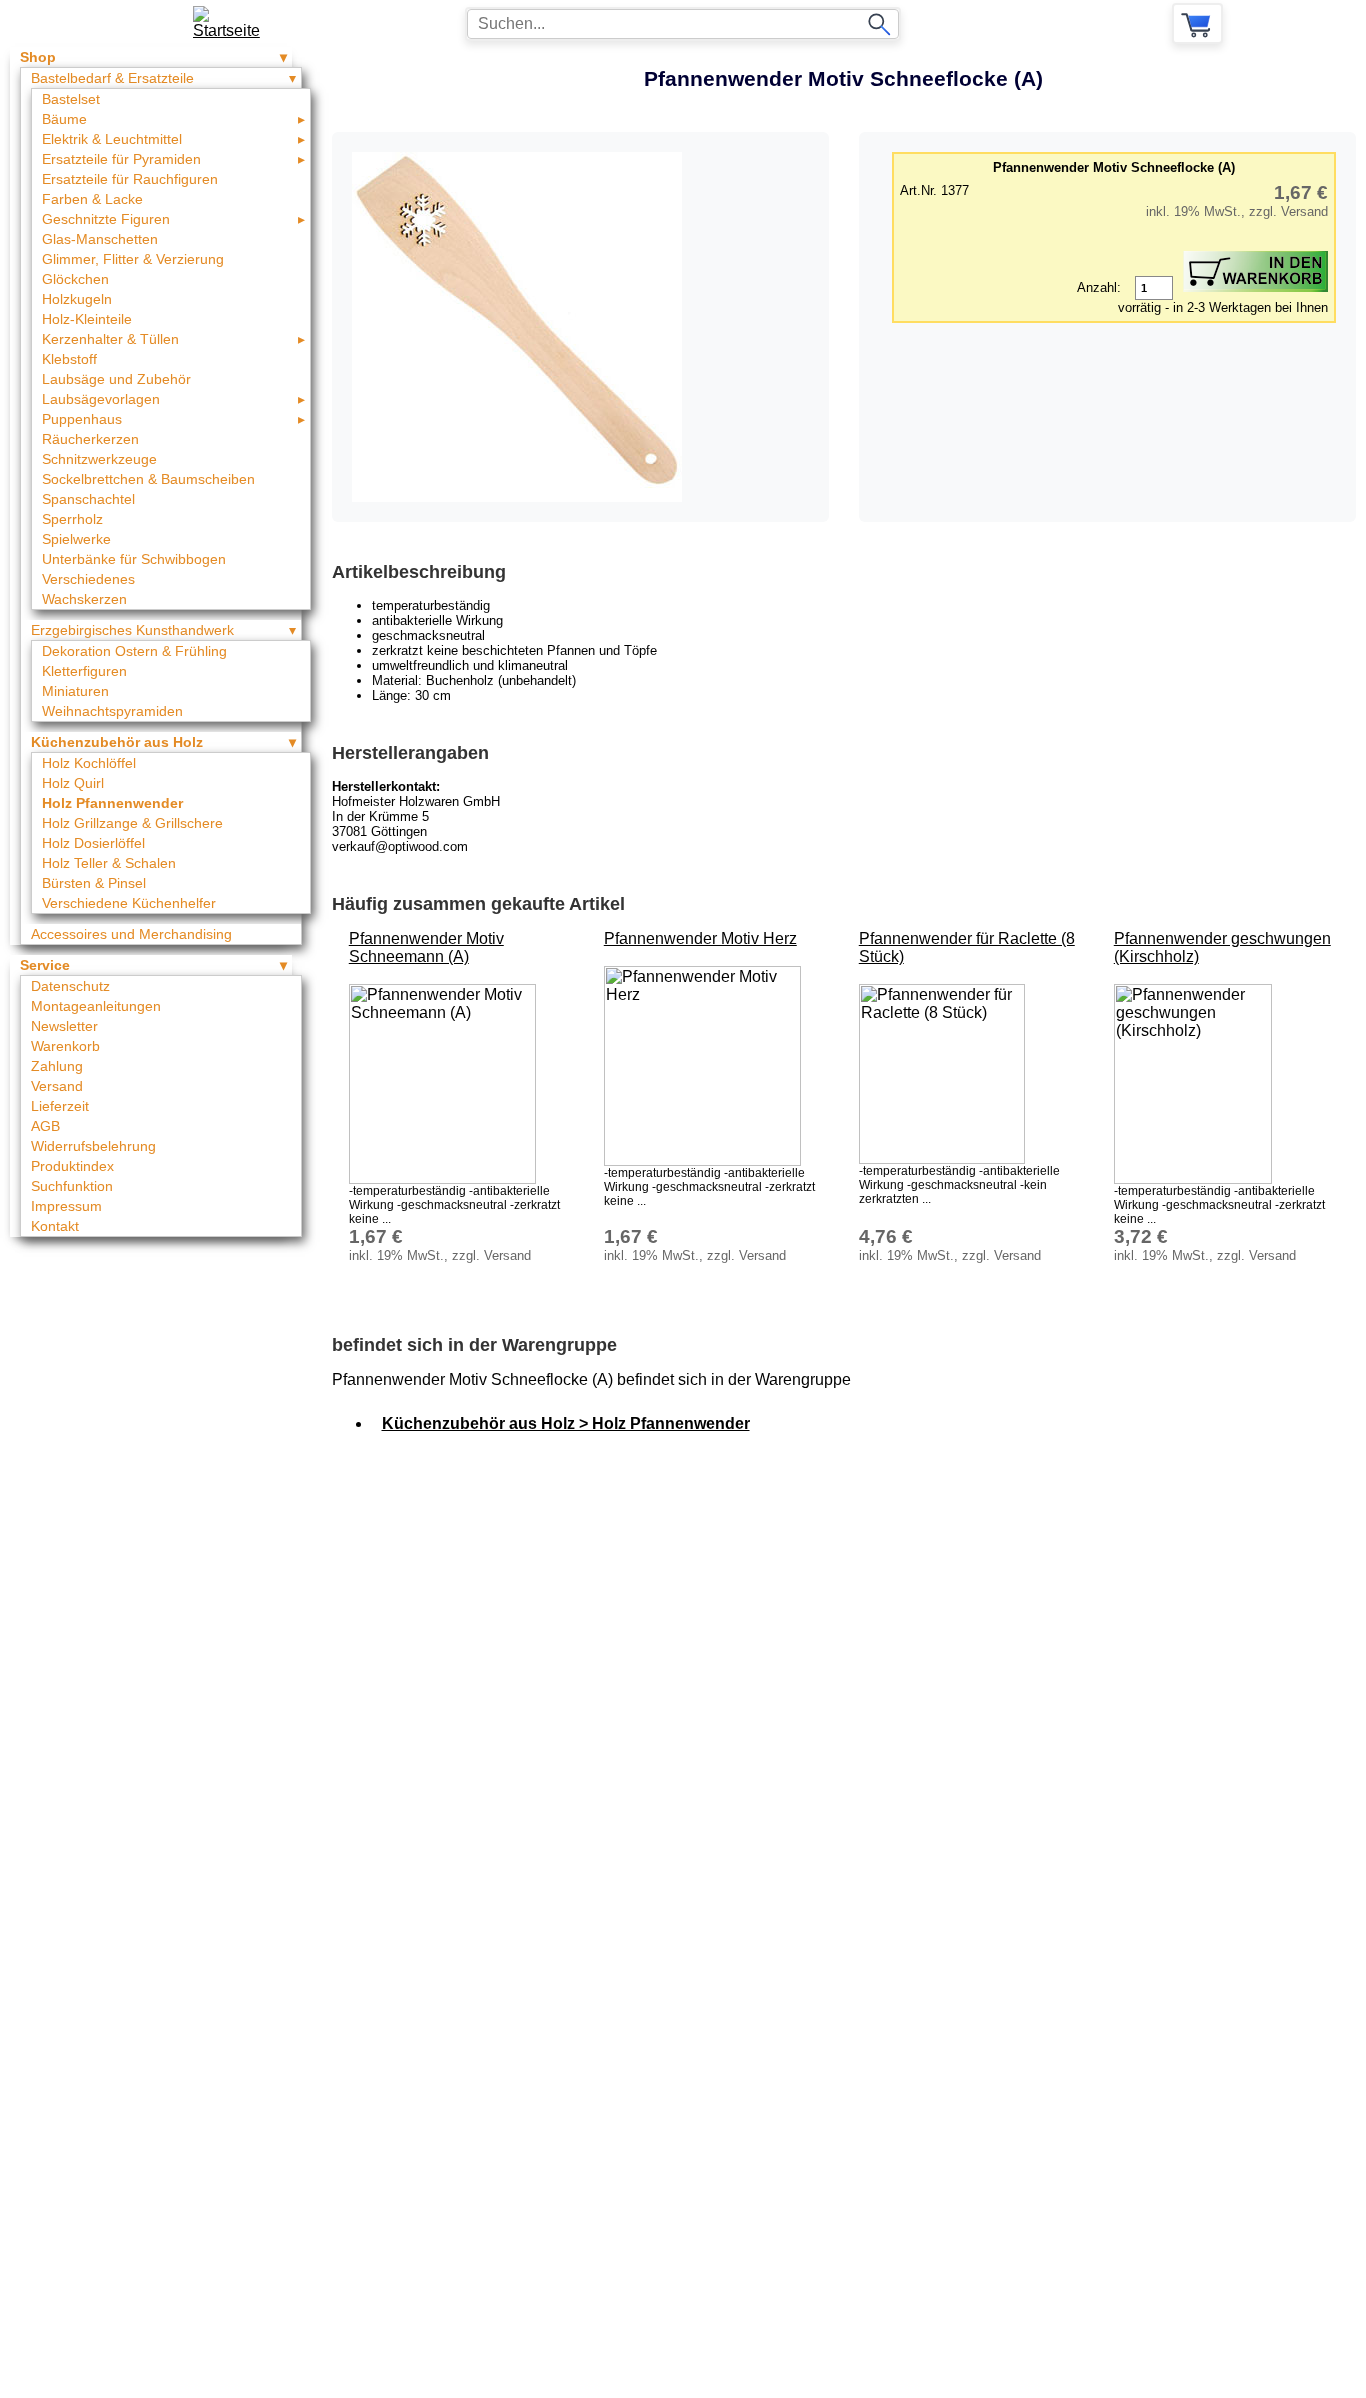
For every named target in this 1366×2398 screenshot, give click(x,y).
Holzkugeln (77, 299)
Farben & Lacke (92, 199)
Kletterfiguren (84, 671)
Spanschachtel (88, 499)
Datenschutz (70, 986)
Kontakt (55, 1226)
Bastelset (71, 99)
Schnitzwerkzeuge (99, 459)
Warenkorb (65, 1046)
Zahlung (57, 1066)
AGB (45, 1126)
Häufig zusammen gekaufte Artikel (478, 904)
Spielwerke (76, 539)
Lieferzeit (60, 1106)
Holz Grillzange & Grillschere (132, 823)
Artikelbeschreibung (419, 572)
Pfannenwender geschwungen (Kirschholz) (1222, 947)
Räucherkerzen (90, 439)
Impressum (66, 1206)
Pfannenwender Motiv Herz (700, 938)
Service (45, 965)
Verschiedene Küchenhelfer (129, 903)
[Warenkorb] (1197, 23)
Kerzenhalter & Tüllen (110, 339)
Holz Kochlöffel (89, 763)
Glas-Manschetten (100, 239)
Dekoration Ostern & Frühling (134, 651)
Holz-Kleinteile (87, 319)
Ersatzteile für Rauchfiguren (130, 179)
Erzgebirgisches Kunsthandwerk (132, 630)
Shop (38, 57)
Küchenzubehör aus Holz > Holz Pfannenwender (566, 1423)
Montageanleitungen (96, 1006)
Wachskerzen (84, 599)
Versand (57, 1086)
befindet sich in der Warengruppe (474, 1345)
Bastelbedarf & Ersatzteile (112, 78)
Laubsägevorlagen (101, 399)
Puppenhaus (82, 419)
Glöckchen (75, 279)
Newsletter (64, 1026)
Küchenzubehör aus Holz (117, 742)
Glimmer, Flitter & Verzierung (133, 259)
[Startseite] (232, 23)
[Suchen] (879, 24)
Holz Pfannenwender (112, 803)
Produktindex (72, 1166)
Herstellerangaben (410, 753)
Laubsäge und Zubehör (116, 379)
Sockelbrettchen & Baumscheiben (148, 479)
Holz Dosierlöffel (93, 843)
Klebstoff (69, 359)
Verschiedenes (88, 579)
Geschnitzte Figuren (106, 219)
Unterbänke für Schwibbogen (134, 559)
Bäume (64, 119)
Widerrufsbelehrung (93, 1146)
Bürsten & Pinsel (94, 883)
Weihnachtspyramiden (112, 711)
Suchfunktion (72, 1186)
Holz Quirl (73, 783)
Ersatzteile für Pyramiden (121, 159)
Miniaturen (75, 691)
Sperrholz (72, 519)
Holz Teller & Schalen (109, 863)
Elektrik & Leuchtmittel (112, 139)
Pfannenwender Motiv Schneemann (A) (426, 947)
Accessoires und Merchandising (131, 934)
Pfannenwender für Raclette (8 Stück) (967, 947)
